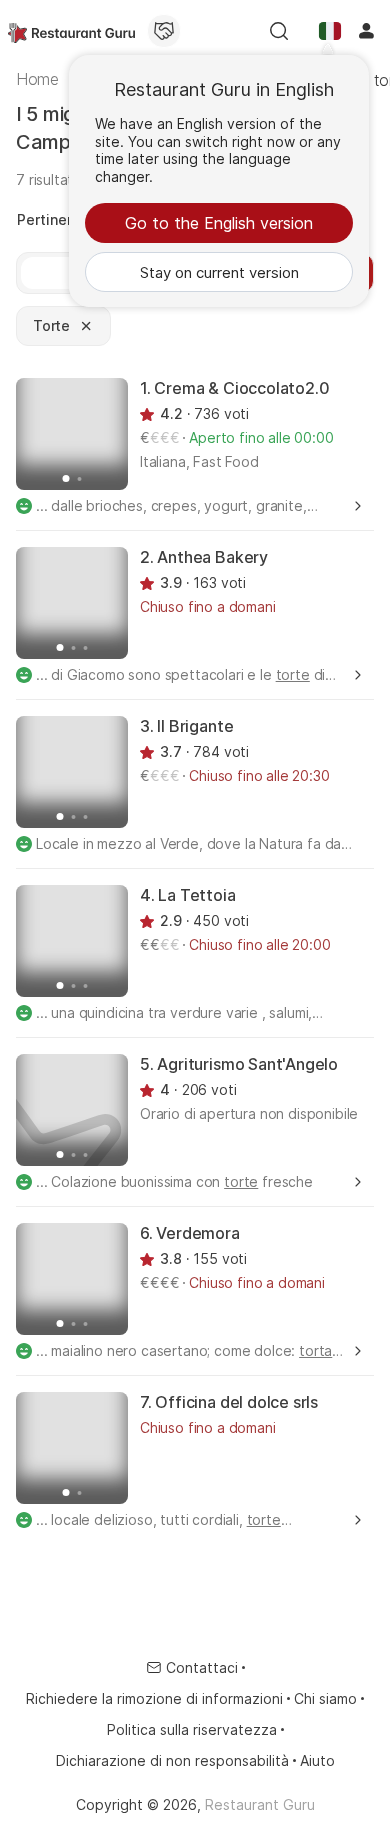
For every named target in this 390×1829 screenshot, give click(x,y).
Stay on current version (219, 272)
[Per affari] (164, 31)
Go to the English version (219, 223)
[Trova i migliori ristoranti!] (71, 31)
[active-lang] (330, 31)
